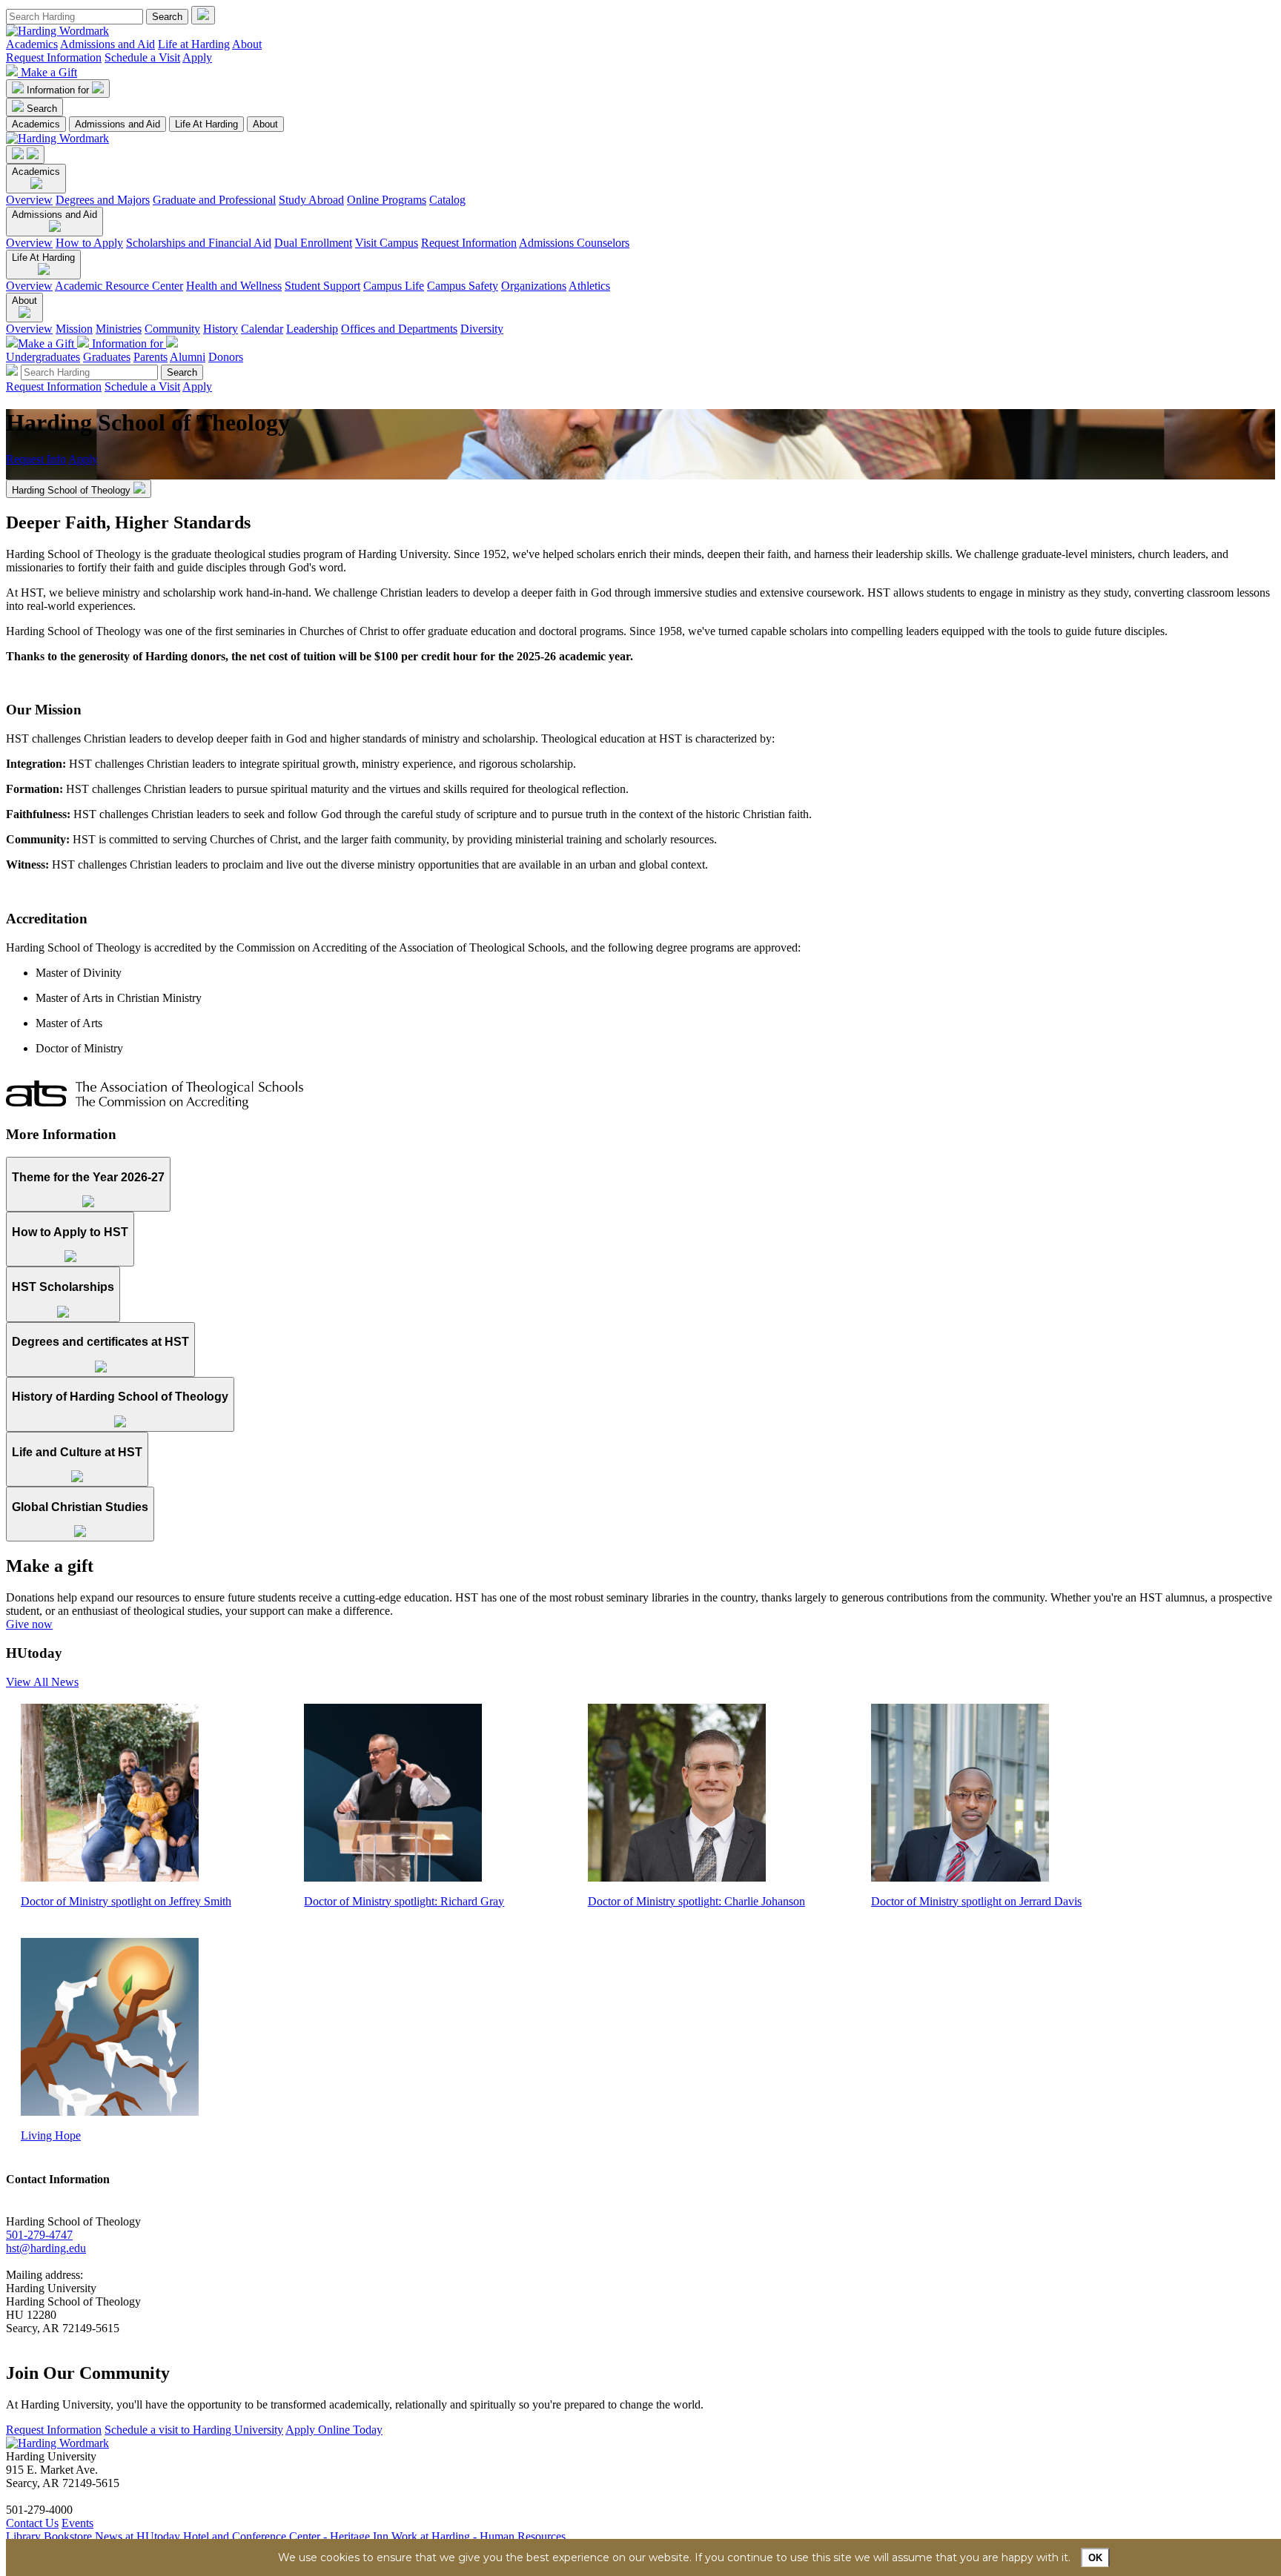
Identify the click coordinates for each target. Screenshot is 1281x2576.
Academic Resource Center (119, 286)
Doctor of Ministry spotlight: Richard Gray (404, 1901)
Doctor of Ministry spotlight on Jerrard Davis (976, 1901)
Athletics (589, 286)
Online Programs (387, 200)
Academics (32, 44)
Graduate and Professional (214, 200)
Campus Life (394, 286)
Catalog (447, 200)
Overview (29, 200)
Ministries (119, 329)
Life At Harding (206, 124)
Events (77, 2523)
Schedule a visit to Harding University (194, 2430)
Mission (74, 329)
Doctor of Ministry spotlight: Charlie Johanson (696, 1901)
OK (1095, 2558)
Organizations (534, 286)
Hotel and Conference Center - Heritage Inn (286, 2536)
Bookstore (68, 2536)
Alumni (188, 357)
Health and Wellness (234, 286)
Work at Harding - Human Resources (479, 2536)
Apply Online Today (334, 2430)
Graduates (107, 357)
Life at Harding (194, 44)
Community (172, 329)
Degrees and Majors (103, 200)
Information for (59, 90)
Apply (197, 57)
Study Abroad (311, 200)
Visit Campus (387, 243)
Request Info (36, 459)
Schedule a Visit (142, 57)
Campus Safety (463, 286)
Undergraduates (43, 357)
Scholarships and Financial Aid (199, 243)
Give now (29, 1624)
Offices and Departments (399, 329)
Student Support (322, 286)
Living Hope (51, 2135)
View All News (42, 1682)
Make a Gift (49, 72)
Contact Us (32, 2523)
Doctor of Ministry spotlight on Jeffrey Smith (126, 1901)
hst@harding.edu (46, 2248)
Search (42, 109)
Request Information (54, 57)
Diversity (482, 329)
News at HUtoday (138, 2536)
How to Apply (89, 243)
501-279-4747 (39, 2235)
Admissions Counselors (574, 243)
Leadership (312, 329)
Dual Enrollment (313, 243)
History (221, 329)
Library (23, 2536)
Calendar (262, 329)
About (247, 44)
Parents (150, 357)
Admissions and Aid (107, 44)
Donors (226, 357)
